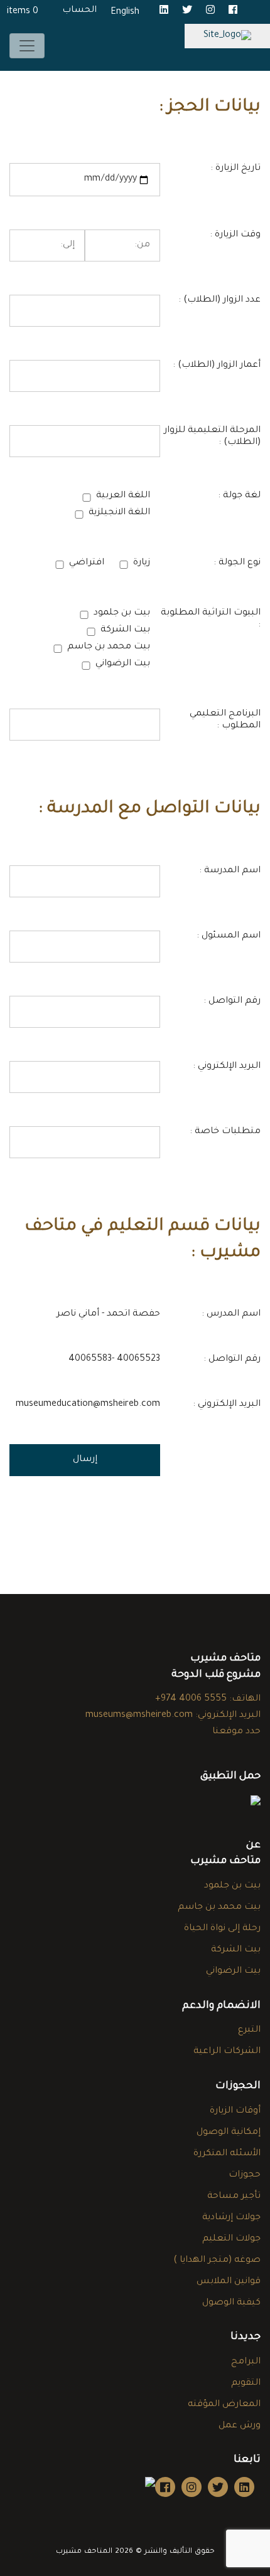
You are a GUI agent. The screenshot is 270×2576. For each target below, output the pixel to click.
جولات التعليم (231, 2239)
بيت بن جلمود (232, 1886)
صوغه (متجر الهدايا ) (217, 2261)
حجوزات (245, 2175)
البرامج (246, 2362)
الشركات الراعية (227, 2052)
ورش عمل (240, 2426)
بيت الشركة (236, 1950)
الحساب (79, 11)
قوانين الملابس (229, 2282)
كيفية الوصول (231, 2303)
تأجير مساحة (234, 2197)
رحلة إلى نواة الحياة (222, 1929)
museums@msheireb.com (139, 1716)
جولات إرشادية (231, 2218)
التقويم (246, 2383)
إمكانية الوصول (229, 2133)
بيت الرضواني (233, 1972)
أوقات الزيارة (235, 2111)
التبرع (249, 2030)
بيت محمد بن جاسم (219, 1908)
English (125, 13)
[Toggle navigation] (27, 46)
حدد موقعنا (236, 1732)
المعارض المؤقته (224, 2405)
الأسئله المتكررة (227, 2154)
